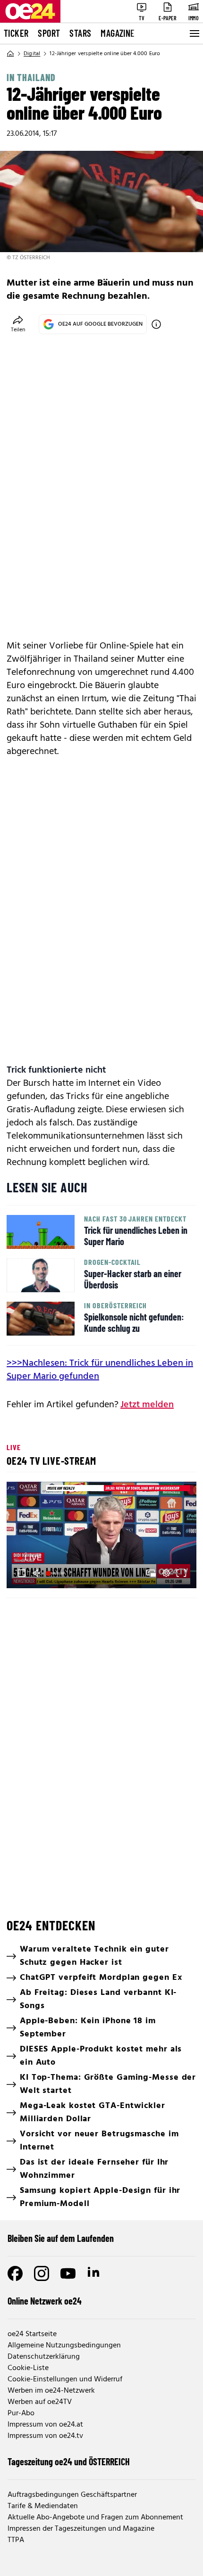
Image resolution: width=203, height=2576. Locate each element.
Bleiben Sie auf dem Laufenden (61, 2238)
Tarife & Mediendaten (43, 2506)
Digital (32, 54)
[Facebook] (15, 2273)
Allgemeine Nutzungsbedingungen (64, 2346)
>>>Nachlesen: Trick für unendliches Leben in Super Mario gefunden (100, 1370)
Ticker (16, 33)
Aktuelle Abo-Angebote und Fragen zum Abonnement (95, 2518)
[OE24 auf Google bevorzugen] (156, 324)
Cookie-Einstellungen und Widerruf (65, 2379)
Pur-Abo (21, 2413)
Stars (80, 33)
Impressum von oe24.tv (45, 2436)
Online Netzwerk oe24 (45, 2301)
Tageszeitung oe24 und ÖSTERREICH (69, 2461)
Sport (49, 33)
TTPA (16, 2540)
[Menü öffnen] (194, 33)
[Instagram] (42, 2273)
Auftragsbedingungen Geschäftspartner (72, 2495)
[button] (103, 1536)
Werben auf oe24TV (40, 2402)
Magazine (118, 33)
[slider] (56, 1573)
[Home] (10, 54)
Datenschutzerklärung (44, 2357)
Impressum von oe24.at (45, 2425)
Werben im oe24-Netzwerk (51, 2391)
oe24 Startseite (32, 2334)
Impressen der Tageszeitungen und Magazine (81, 2529)
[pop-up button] (166, 1573)
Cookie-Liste (28, 2368)
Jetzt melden (147, 1405)
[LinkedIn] (94, 2273)
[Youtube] (68, 2273)
